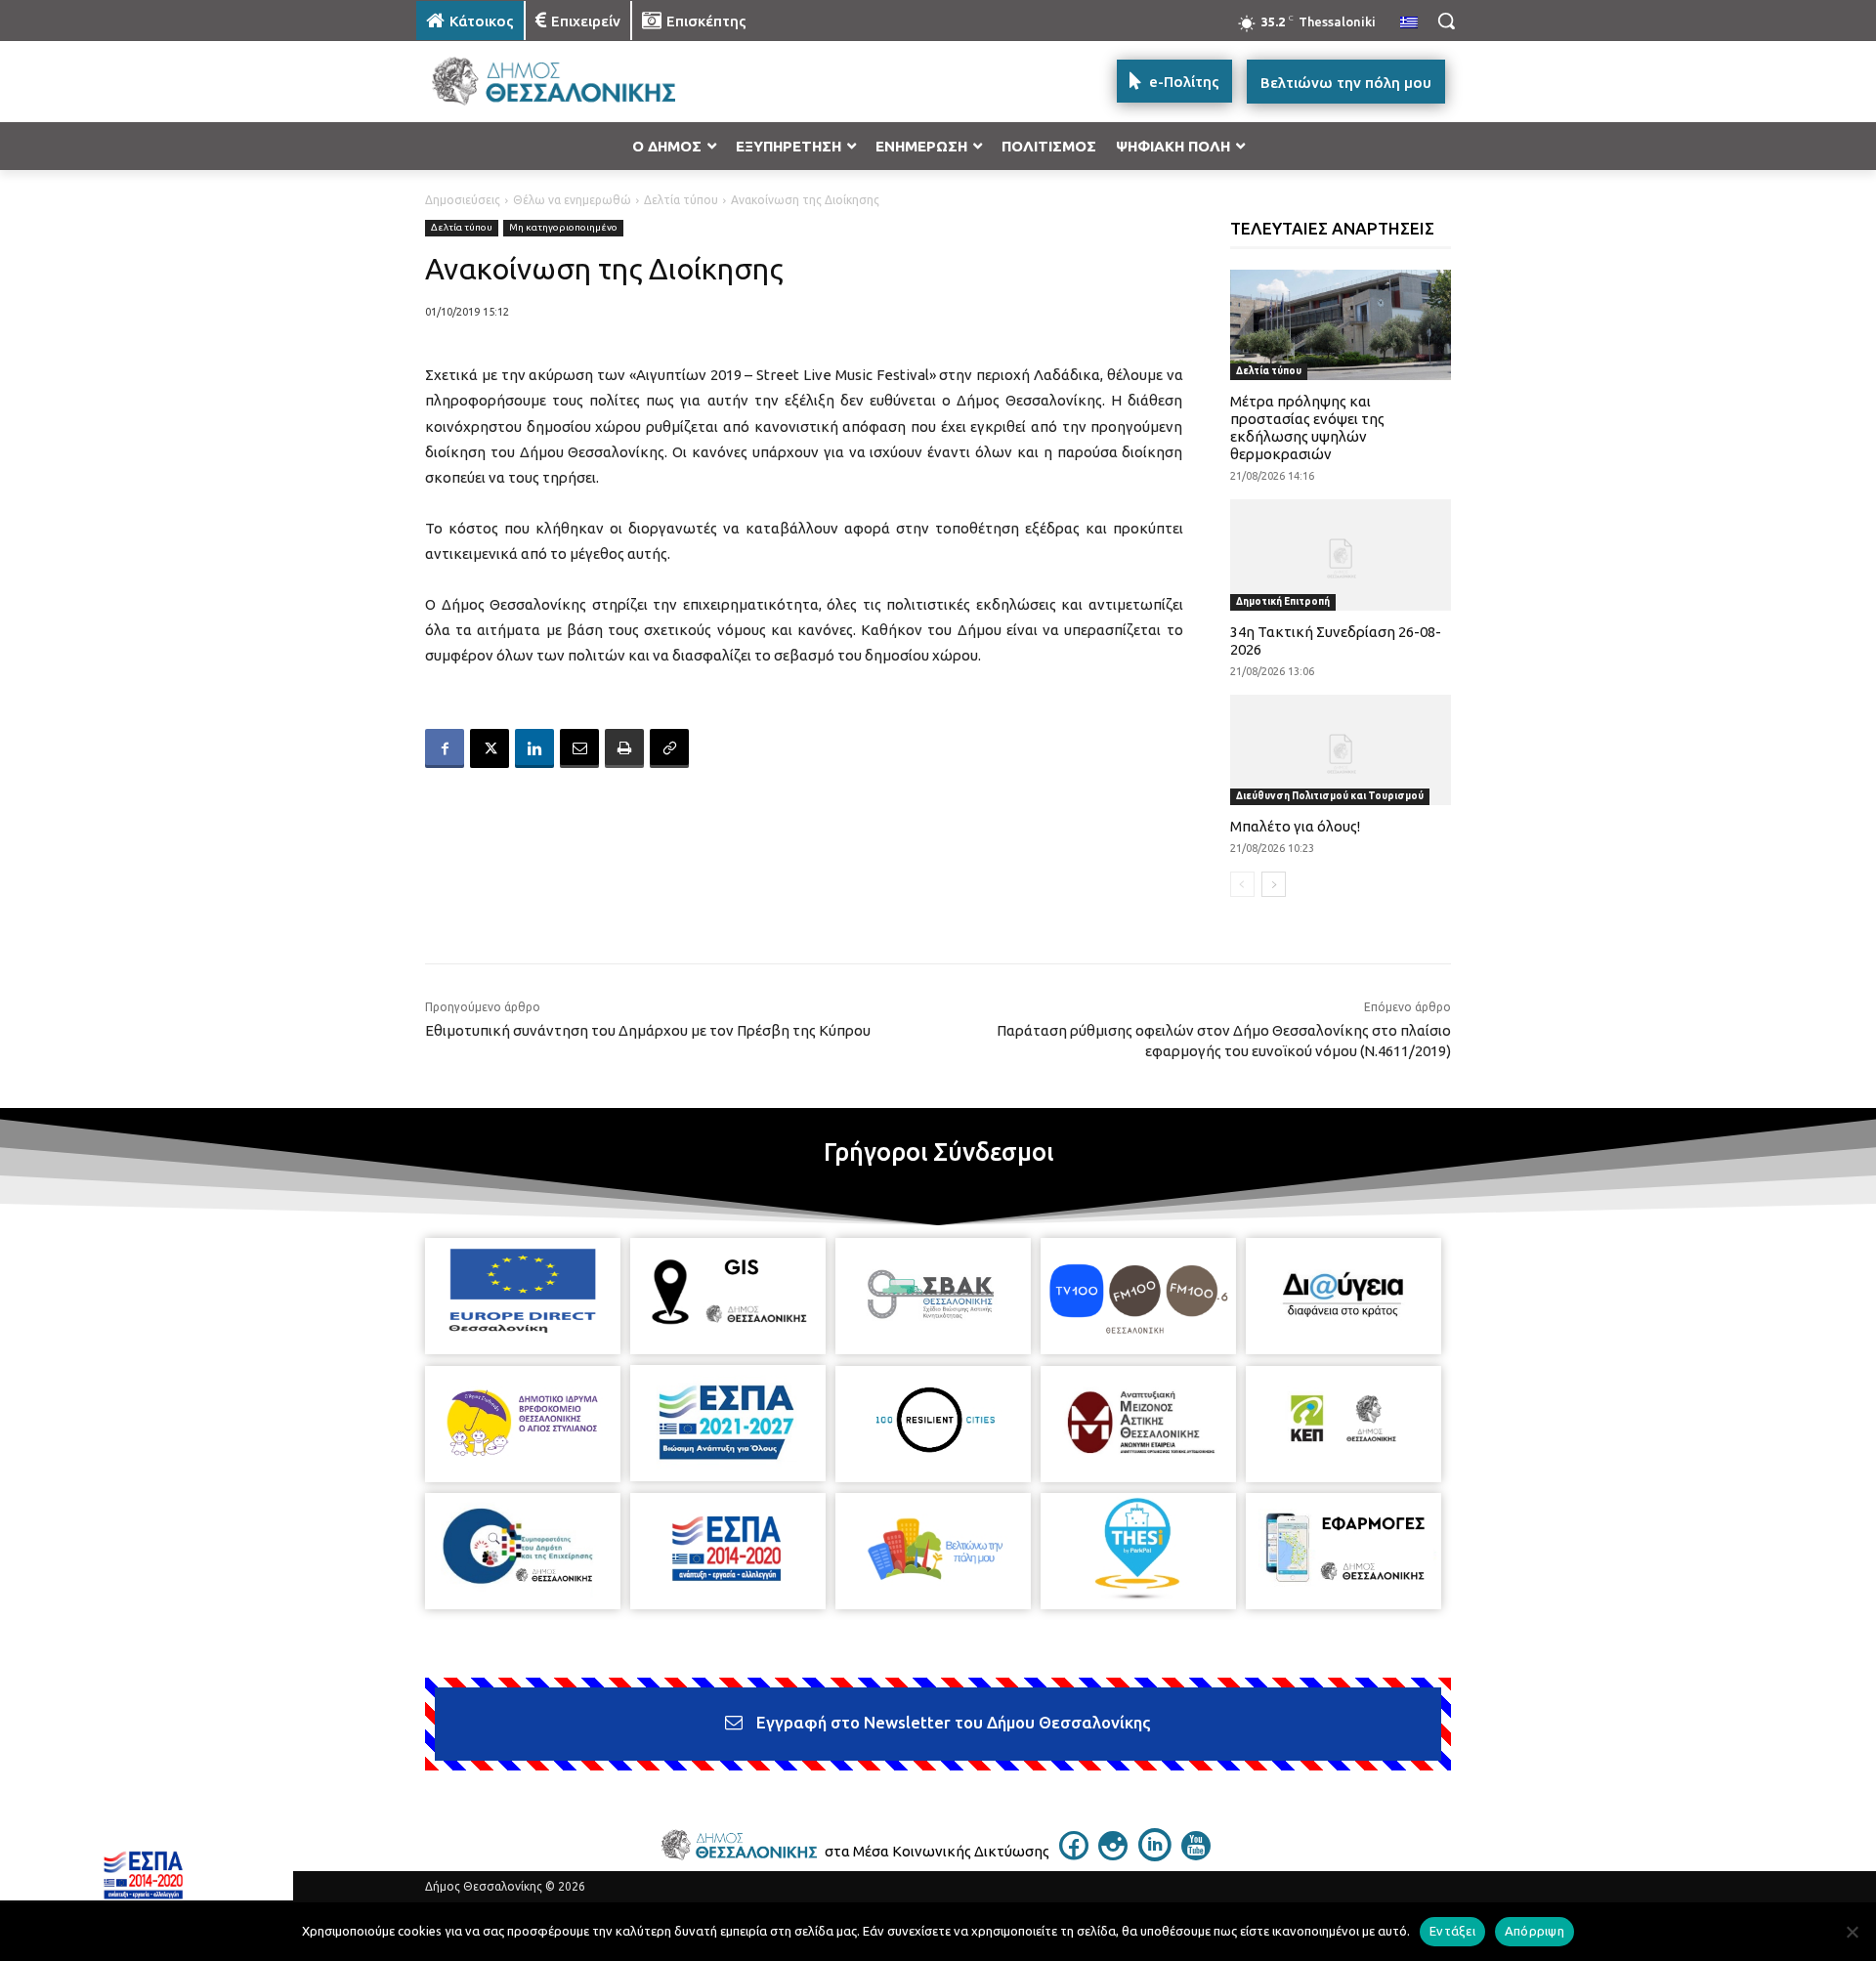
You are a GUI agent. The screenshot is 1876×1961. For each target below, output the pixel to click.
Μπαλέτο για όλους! (1295, 826)
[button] (1446, 21)
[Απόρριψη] (1852, 1932)
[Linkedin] (534, 748)
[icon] (1074, 1854)
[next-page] (1274, 884)
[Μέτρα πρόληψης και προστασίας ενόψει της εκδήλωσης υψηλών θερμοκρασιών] (1341, 325)
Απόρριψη (1535, 1931)
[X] (490, 748)
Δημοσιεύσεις (463, 200)
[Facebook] (445, 748)
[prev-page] (1242, 884)
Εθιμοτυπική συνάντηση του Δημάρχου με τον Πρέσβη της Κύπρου (648, 1030)
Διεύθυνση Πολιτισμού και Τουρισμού (1330, 796)
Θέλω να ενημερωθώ (572, 200)
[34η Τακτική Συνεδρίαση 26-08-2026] (1341, 554)
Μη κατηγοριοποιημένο (563, 227)
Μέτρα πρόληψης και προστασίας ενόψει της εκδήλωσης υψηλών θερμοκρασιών (1307, 427)
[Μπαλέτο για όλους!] (1341, 750)
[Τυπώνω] (624, 748)
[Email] (579, 748)
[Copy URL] (669, 748)
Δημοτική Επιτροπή (1283, 601)
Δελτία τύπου (681, 200)
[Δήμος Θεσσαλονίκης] (573, 82)
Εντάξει (1452, 1931)
